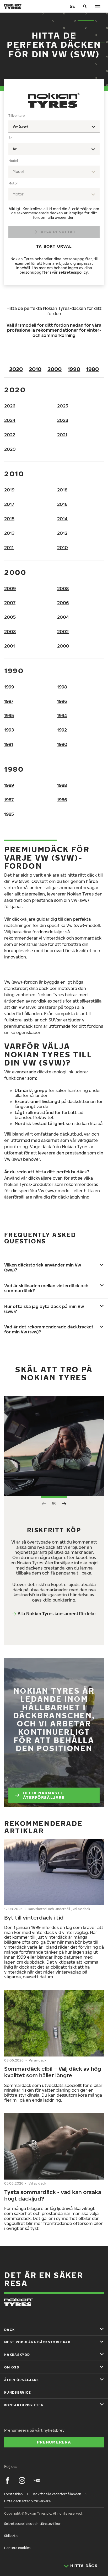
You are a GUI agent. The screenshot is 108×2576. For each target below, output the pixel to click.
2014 (62, 519)
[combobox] (54, 127)
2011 (9, 548)
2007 (10, 603)
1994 (62, 715)
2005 (10, 617)
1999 (9, 687)
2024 (10, 420)
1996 (62, 701)
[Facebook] (7, 2480)
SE (72, 6)
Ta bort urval (54, 246)
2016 (62, 504)
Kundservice (18, 2392)
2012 (62, 533)
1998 (62, 687)
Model (13, 161)
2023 (63, 420)
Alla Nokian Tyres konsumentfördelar (57, 1614)
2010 (35, 369)
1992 (62, 730)
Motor (13, 183)
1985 (9, 814)
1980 (93, 369)
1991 (9, 744)
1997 (9, 701)
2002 (63, 632)
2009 (10, 589)
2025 (63, 406)
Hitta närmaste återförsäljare (44, 1795)
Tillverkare (17, 116)
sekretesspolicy (73, 272)
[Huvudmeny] (98, 6)
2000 (55, 369)
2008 (63, 589)
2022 (10, 435)
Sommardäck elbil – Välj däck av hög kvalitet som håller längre (53, 2072)
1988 (62, 785)
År (10, 138)
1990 (74, 369)
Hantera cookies (17, 2548)
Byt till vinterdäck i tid (34, 1917)
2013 (9, 533)
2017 (9, 504)
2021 (62, 435)
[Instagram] (22, 2480)
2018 (62, 490)
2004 (63, 617)
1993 (9, 730)
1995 (9, 715)
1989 (9, 785)
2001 (10, 646)
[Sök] (85, 6)
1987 (9, 800)
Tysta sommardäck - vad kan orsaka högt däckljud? (53, 2195)
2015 (9, 519)
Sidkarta (11, 2536)
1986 (62, 800)
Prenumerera (54, 2442)
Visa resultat (58, 232)
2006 (63, 603)
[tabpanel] (54, 195)
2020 (16, 369)
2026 (10, 406)
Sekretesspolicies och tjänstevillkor (32, 2524)
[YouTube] (37, 2480)
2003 (10, 632)
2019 (9, 490)
